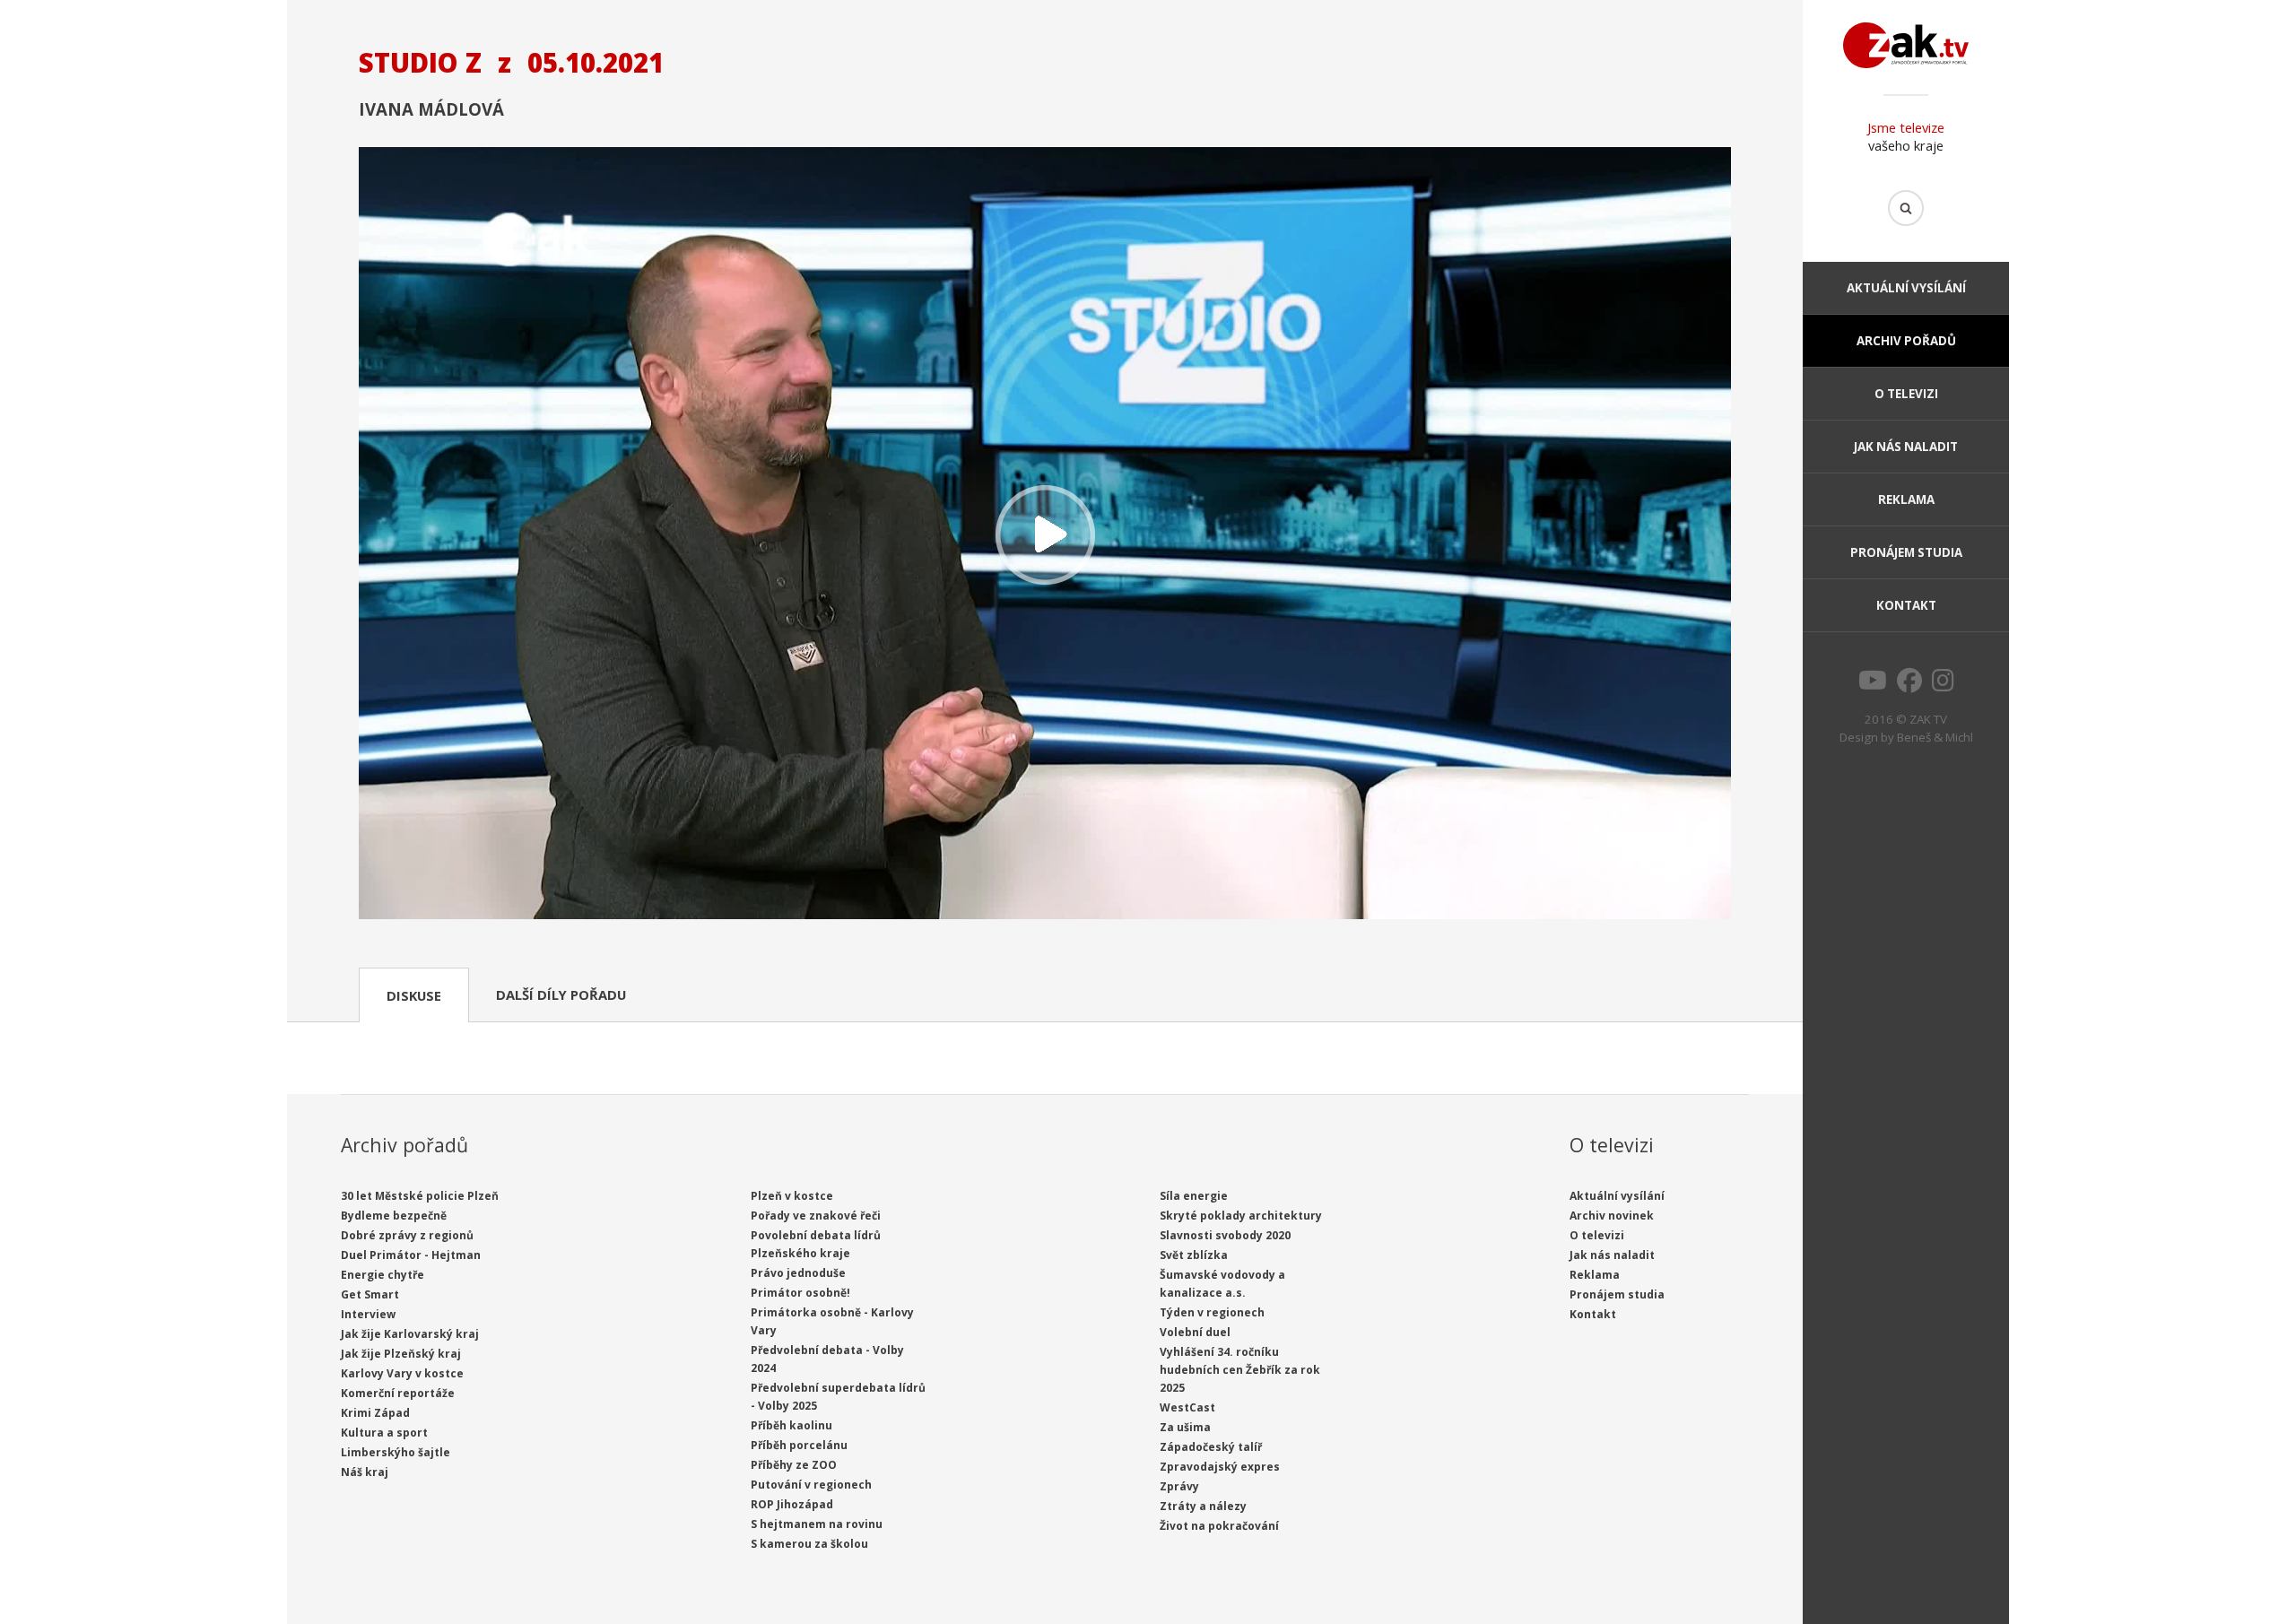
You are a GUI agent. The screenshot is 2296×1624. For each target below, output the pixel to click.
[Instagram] (1943, 685)
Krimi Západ (375, 1413)
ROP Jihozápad (792, 1504)
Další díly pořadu (561, 994)
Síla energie (1194, 1196)
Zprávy (1179, 1486)
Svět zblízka (1194, 1255)
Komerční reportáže (398, 1393)
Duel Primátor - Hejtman (411, 1255)
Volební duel (1195, 1332)
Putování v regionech (811, 1485)
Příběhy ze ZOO (794, 1465)
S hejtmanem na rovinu (817, 1524)
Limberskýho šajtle (396, 1452)
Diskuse (414, 995)
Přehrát (1045, 535)
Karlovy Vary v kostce (402, 1373)
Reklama (1906, 499)
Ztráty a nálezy (1203, 1506)
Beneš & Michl (1935, 737)
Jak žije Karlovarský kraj (410, 1334)
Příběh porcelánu (799, 1445)
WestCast (1187, 1407)
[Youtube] (1873, 685)
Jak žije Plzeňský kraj (401, 1354)
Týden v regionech (1212, 1312)
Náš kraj (365, 1472)
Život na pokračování (1219, 1526)
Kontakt (1906, 605)
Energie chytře (383, 1275)
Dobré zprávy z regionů (407, 1235)
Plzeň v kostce (792, 1196)
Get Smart (370, 1294)
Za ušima (1185, 1427)
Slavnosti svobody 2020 (1225, 1235)
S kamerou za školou (809, 1544)
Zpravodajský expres (1220, 1467)
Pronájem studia (1906, 552)
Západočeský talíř (1211, 1447)
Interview (368, 1314)
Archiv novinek (1612, 1216)
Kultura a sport (384, 1433)
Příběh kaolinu (791, 1425)
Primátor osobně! (800, 1293)
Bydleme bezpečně (394, 1216)
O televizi (1906, 394)
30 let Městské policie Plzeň (420, 1196)
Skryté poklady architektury (1241, 1216)
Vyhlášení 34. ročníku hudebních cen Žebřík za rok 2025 (1240, 1370)
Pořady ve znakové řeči (816, 1216)
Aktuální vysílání (1906, 288)
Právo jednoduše (798, 1273)
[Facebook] (1909, 685)
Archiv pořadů (1906, 341)
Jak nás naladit (1906, 447)
